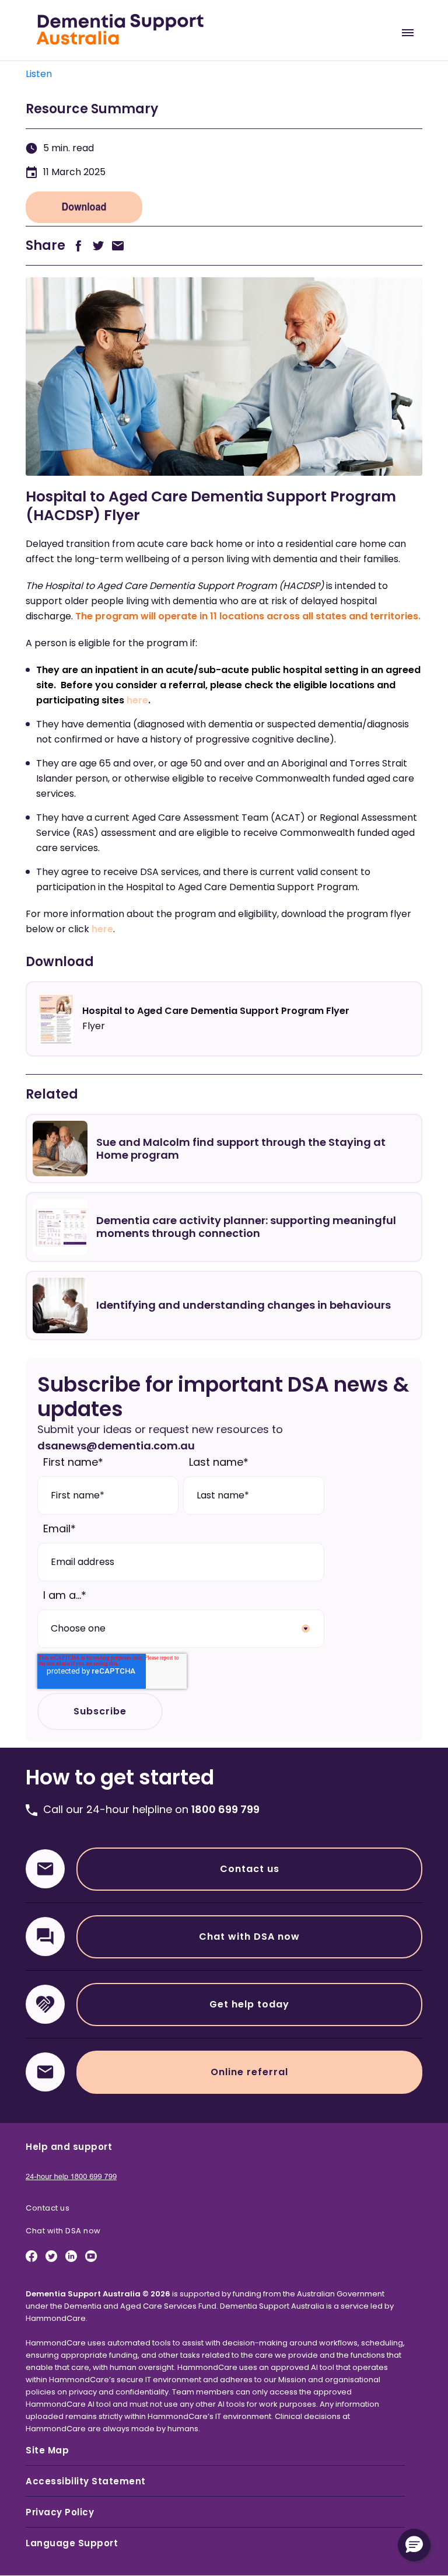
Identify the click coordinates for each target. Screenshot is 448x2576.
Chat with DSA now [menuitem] (63, 2231)
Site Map (47, 2450)
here (137, 700)
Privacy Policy (60, 2512)
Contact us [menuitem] (48, 2208)
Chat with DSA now (249, 1937)
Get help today (249, 2004)
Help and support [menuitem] (69, 2147)
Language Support (72, 2543)
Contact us (250, 1869)
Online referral (249, 2072)
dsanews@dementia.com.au (116, 1446)
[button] (414, 2545)
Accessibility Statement (86, 2481)
